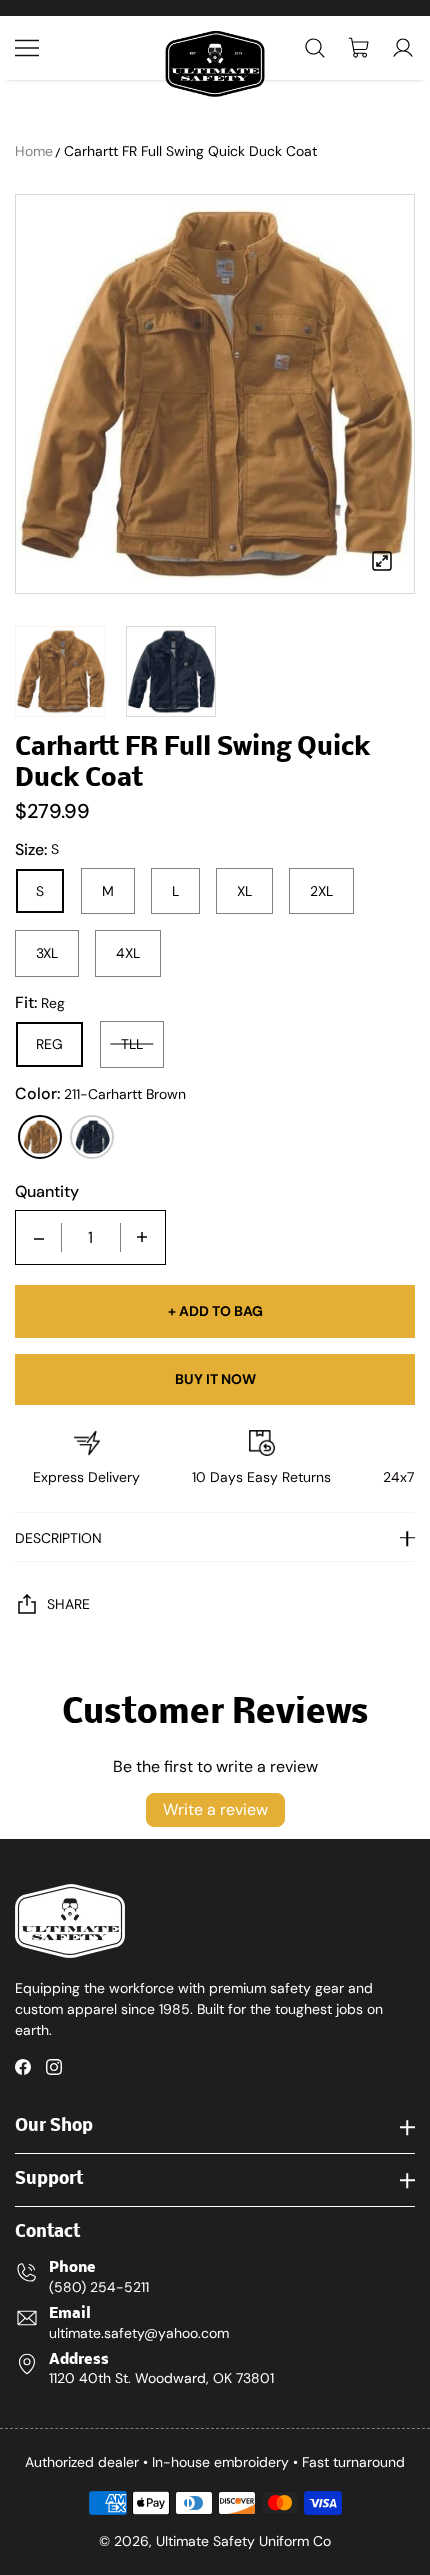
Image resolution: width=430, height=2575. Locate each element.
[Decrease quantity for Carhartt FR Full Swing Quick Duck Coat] (39, 1237)
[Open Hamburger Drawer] (27, 48)
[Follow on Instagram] (54, 2067)
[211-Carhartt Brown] (40, 1137)
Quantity (47, 1192)
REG (49, 1044)
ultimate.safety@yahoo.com (139, 2333)
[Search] (315, 48)
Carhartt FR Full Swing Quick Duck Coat (190, 151)
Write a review (215, 1809)
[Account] (403, 48)
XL (244, 891)
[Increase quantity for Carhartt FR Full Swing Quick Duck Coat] (142, 1237)
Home (34, 151)
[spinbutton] (91, 1237)
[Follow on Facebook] (23, 2067)
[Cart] (359, 48)
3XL (47, 953)
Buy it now (215, 1379)
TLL (132, 1044)
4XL (128, 953)
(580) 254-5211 (99, 2287)
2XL (321, 891)
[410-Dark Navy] (92, 1137)
